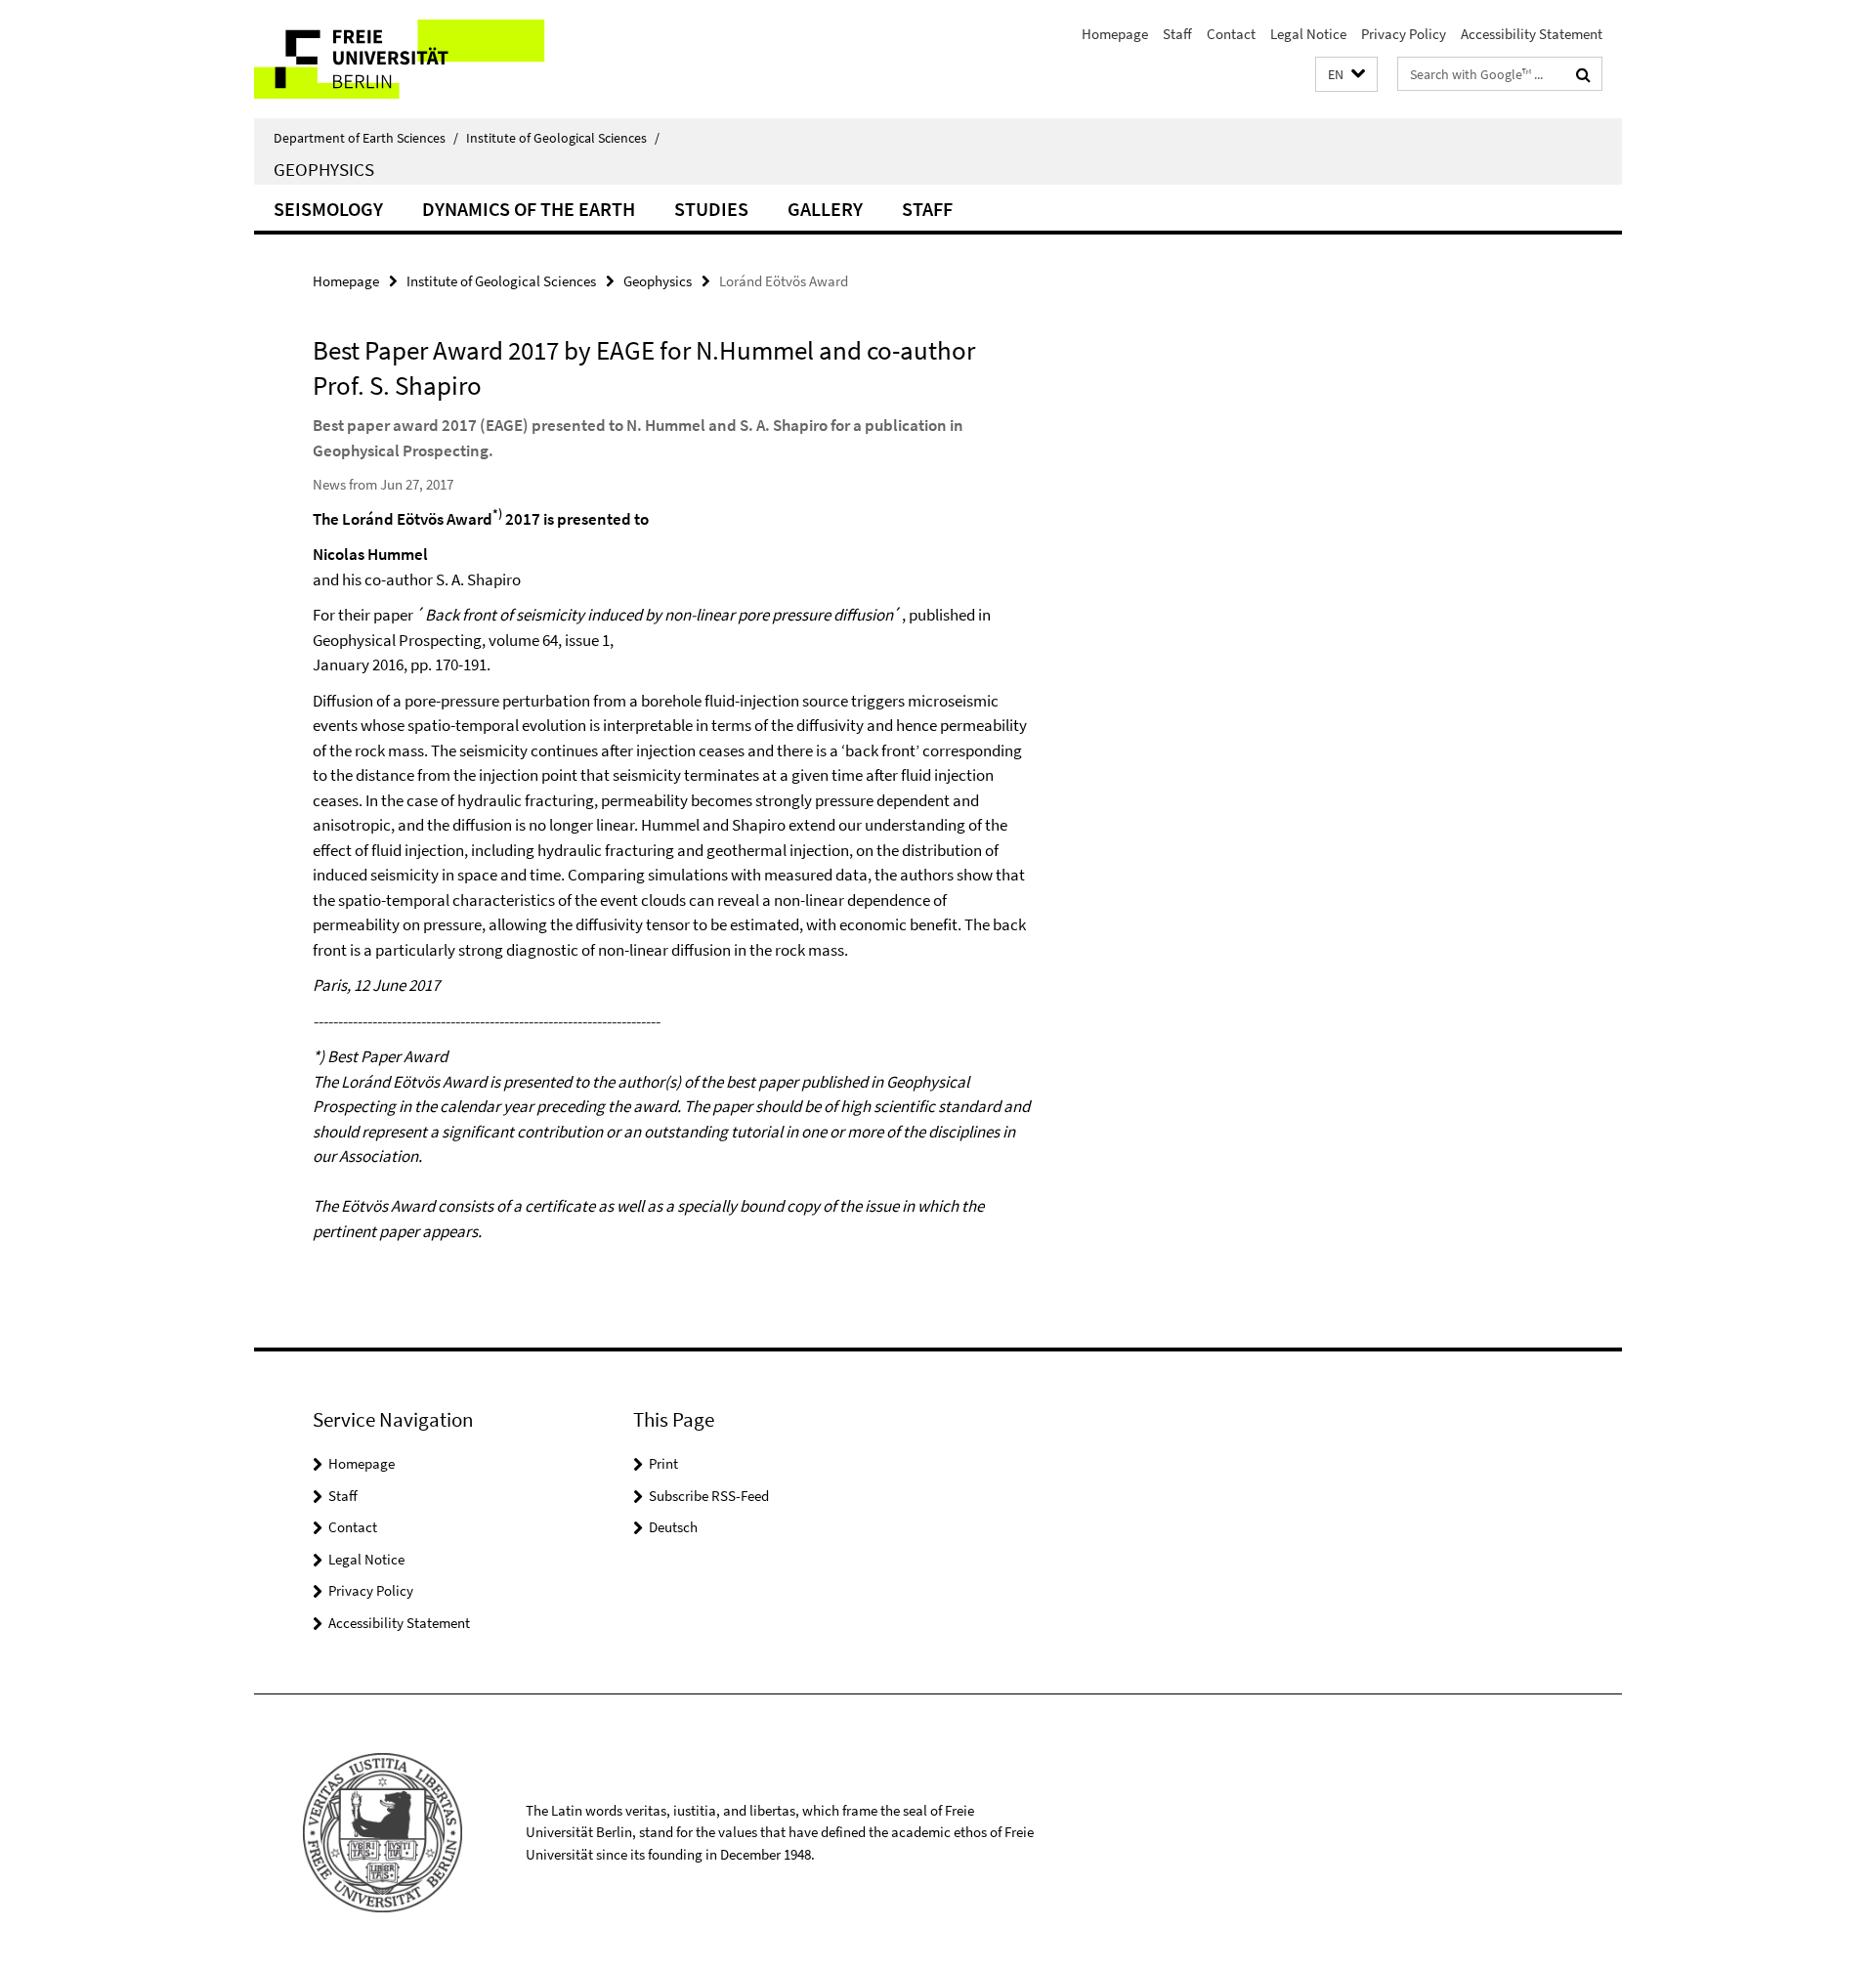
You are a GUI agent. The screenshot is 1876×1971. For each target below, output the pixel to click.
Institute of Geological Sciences (563, 138)
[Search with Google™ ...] (1583, 74)
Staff (1177, 34)
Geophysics (324, 169)
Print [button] (663, 1463)
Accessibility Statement (1532, 34)
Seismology (328, 209)
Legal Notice (1308, 34)
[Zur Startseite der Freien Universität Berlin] (418, 59)
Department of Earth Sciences (366, 138)
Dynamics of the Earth (529, 209)
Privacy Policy (1404, 34)
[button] (1346, 75)
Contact (1231, 34)
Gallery (825, 209)
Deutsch (673, 1527)
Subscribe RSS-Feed (709, 1496)
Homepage (1115, 34)
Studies (711, 209)
